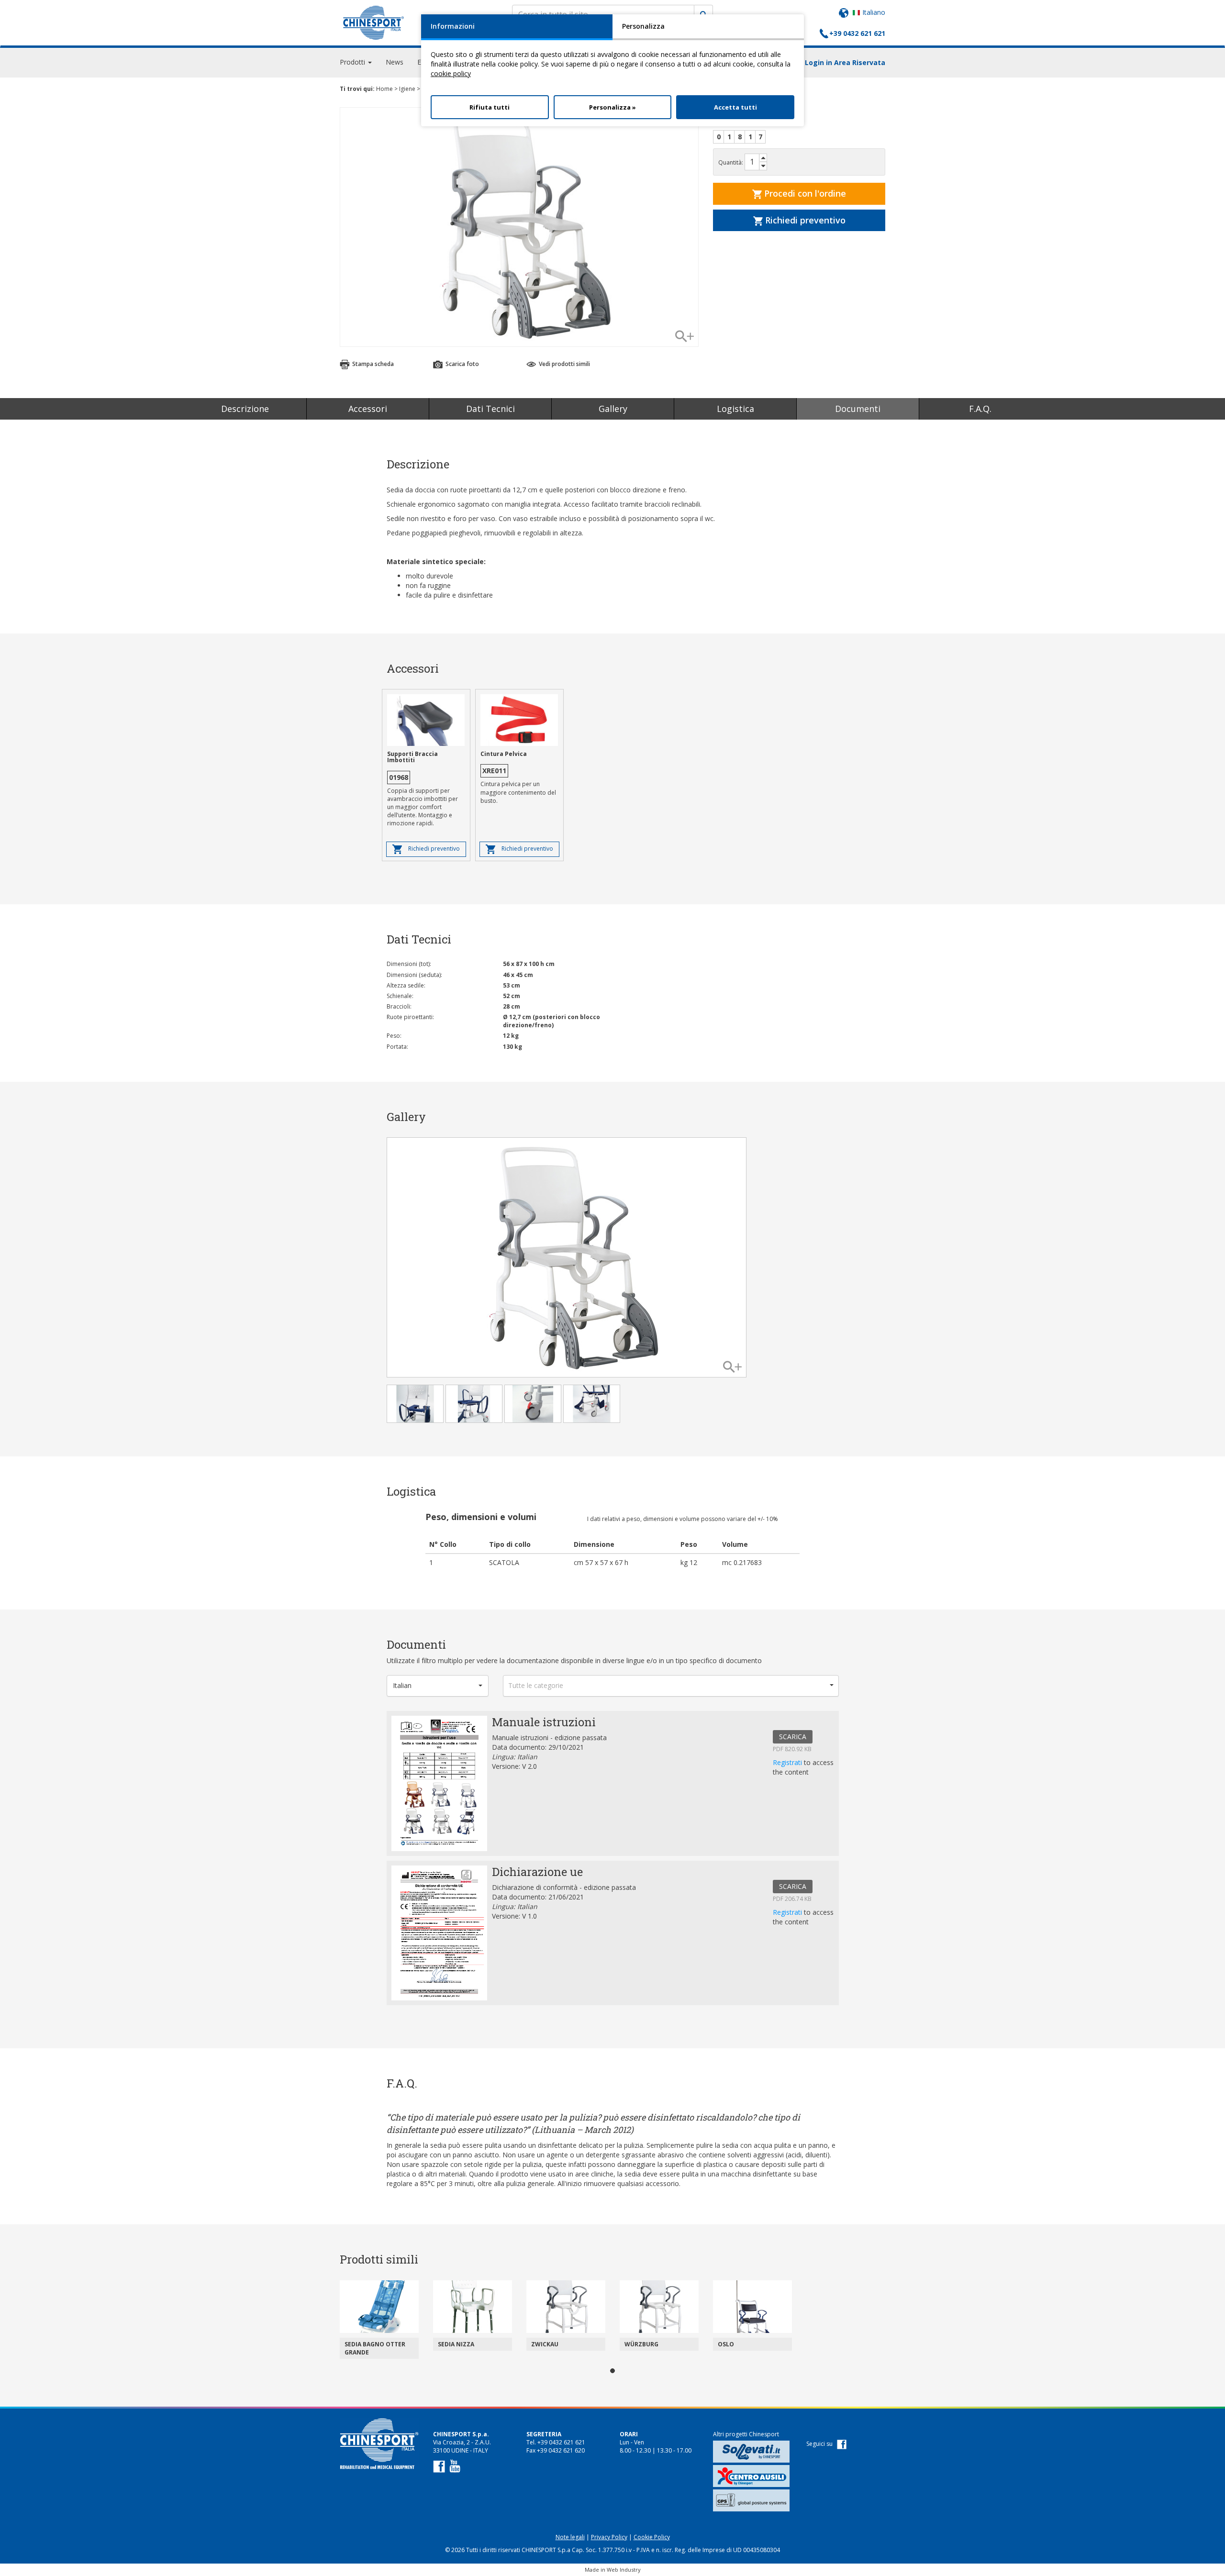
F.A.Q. (980, 409)
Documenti (858, 409)
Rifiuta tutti (490, 107)
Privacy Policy (609, 2537)
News (395, 62)
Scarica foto (462, 364)
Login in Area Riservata (845, 62)
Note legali (570, 2537)
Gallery (613, 409)
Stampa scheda (372, 364)
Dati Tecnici (490, 409)
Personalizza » (612, 107)
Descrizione (245, 409)
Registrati (788, 1762)
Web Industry (624, 2570)
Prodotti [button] (353, 62)
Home (384, 89)
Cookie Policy (652, 2537)
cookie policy (451, 73)
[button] (438, 1686)
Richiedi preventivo (804, 220)
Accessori (368, 409)
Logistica (735, 409)
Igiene (407, 89)
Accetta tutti (735, 107)
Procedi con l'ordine (804, 193)
